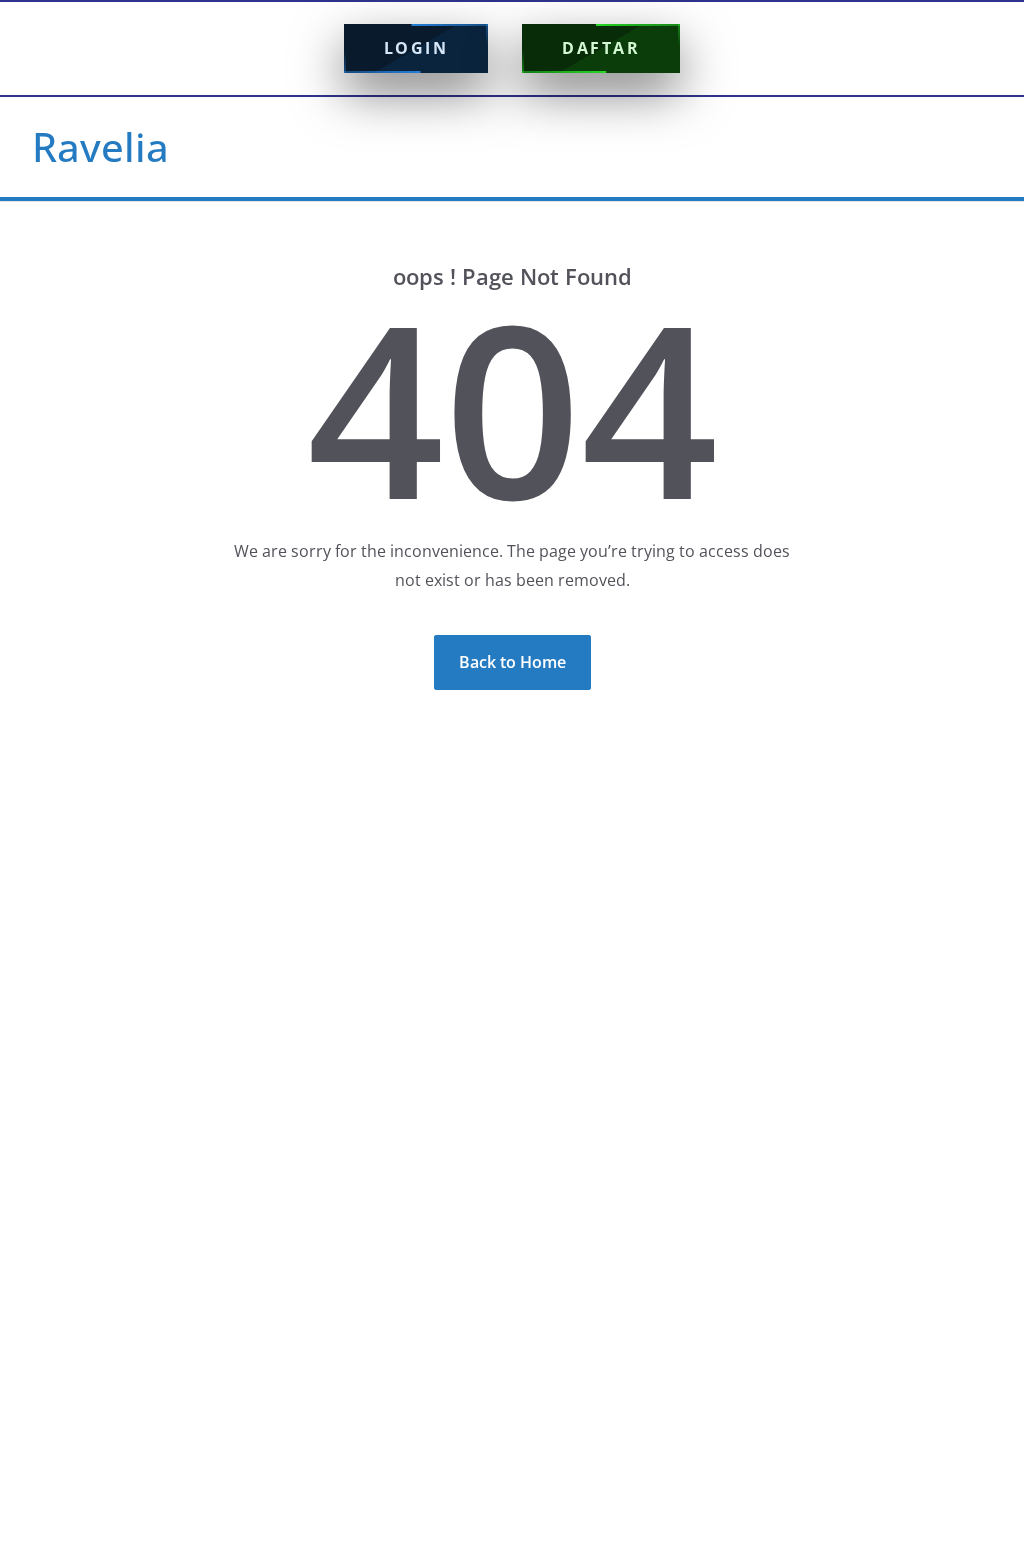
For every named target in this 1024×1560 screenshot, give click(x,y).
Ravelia (100, 146)
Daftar (601, 48)
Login (416, 48)
